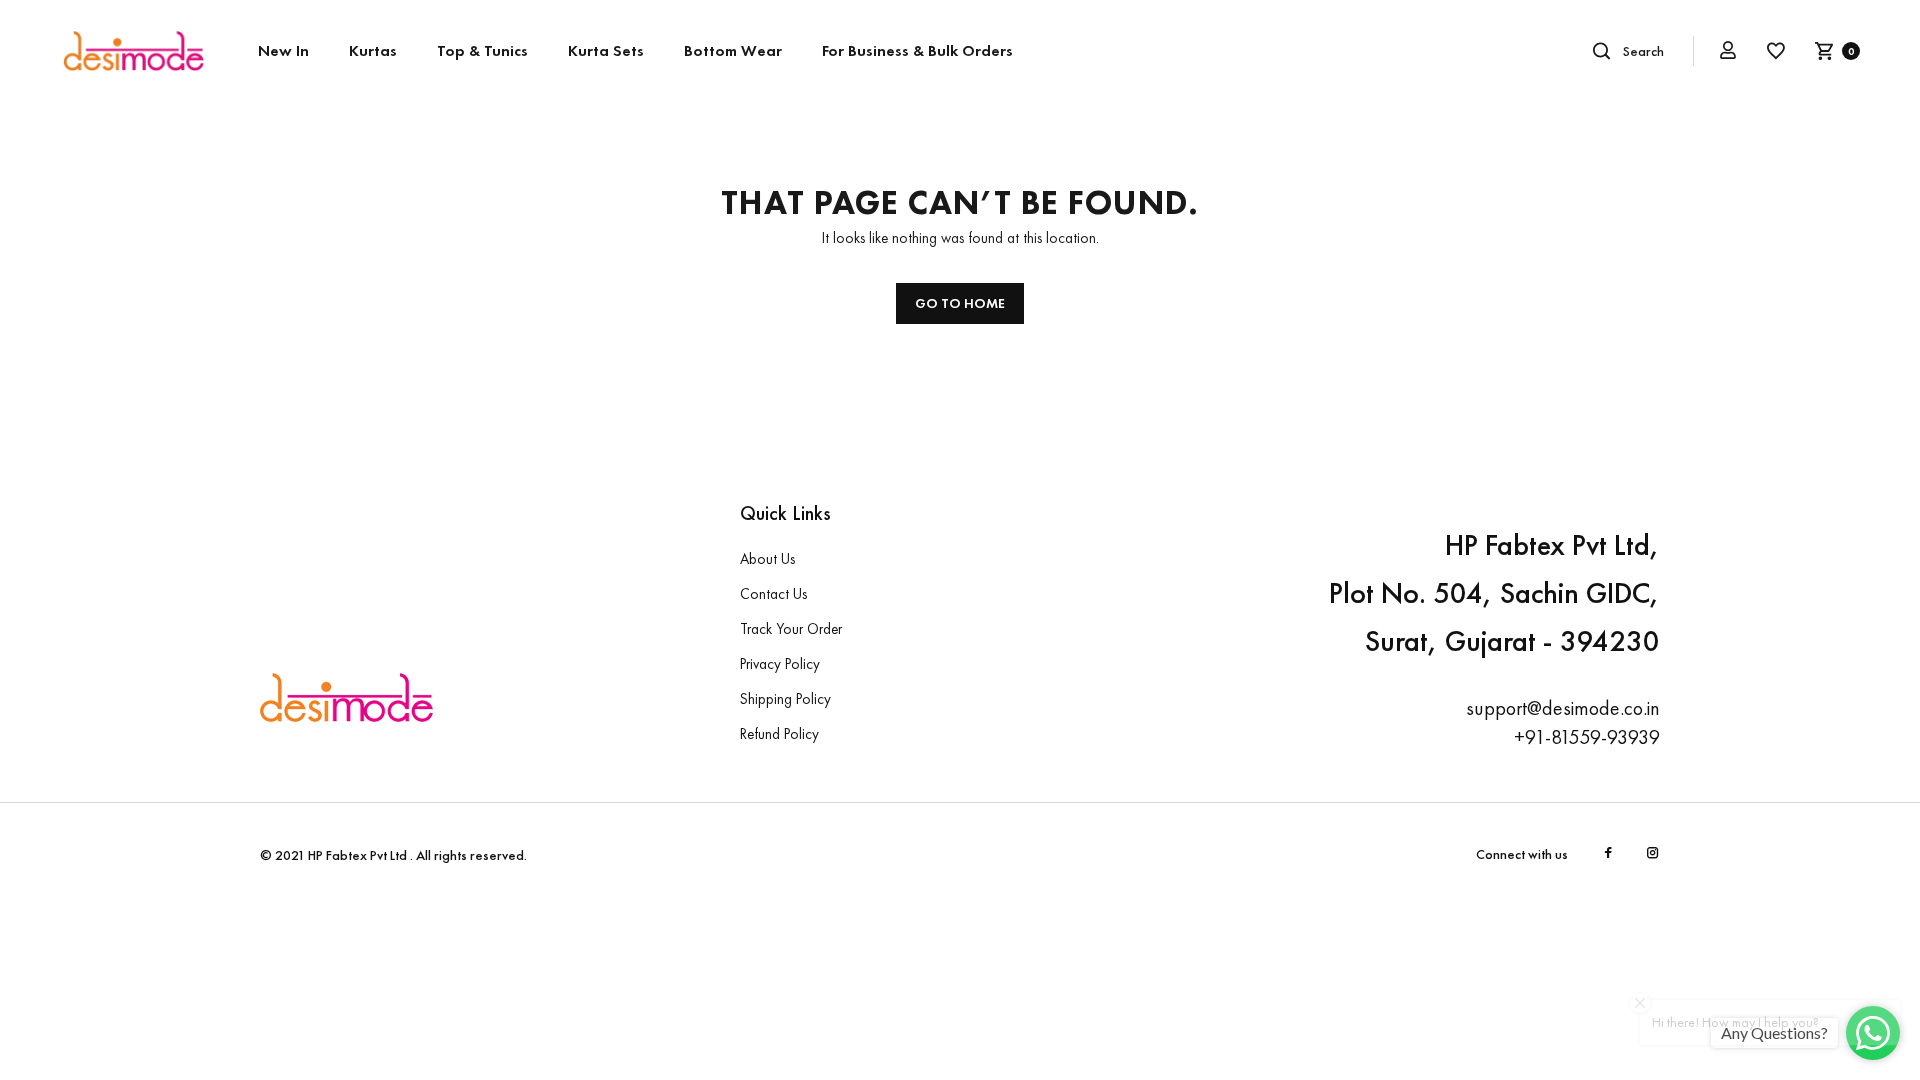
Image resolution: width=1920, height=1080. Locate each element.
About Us (767, 559)
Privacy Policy (780, 664)
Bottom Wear (733, 50)
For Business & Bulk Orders (917, 50)
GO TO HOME (960, 303)
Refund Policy (779, 734)
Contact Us (773, 594)
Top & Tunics (482, 50)
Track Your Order (791, 629)
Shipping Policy (785, 699)
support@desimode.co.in (1563, 708)
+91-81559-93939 (1587, 737)
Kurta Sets (606, 50)
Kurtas (373, 50)
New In (283, 50)
